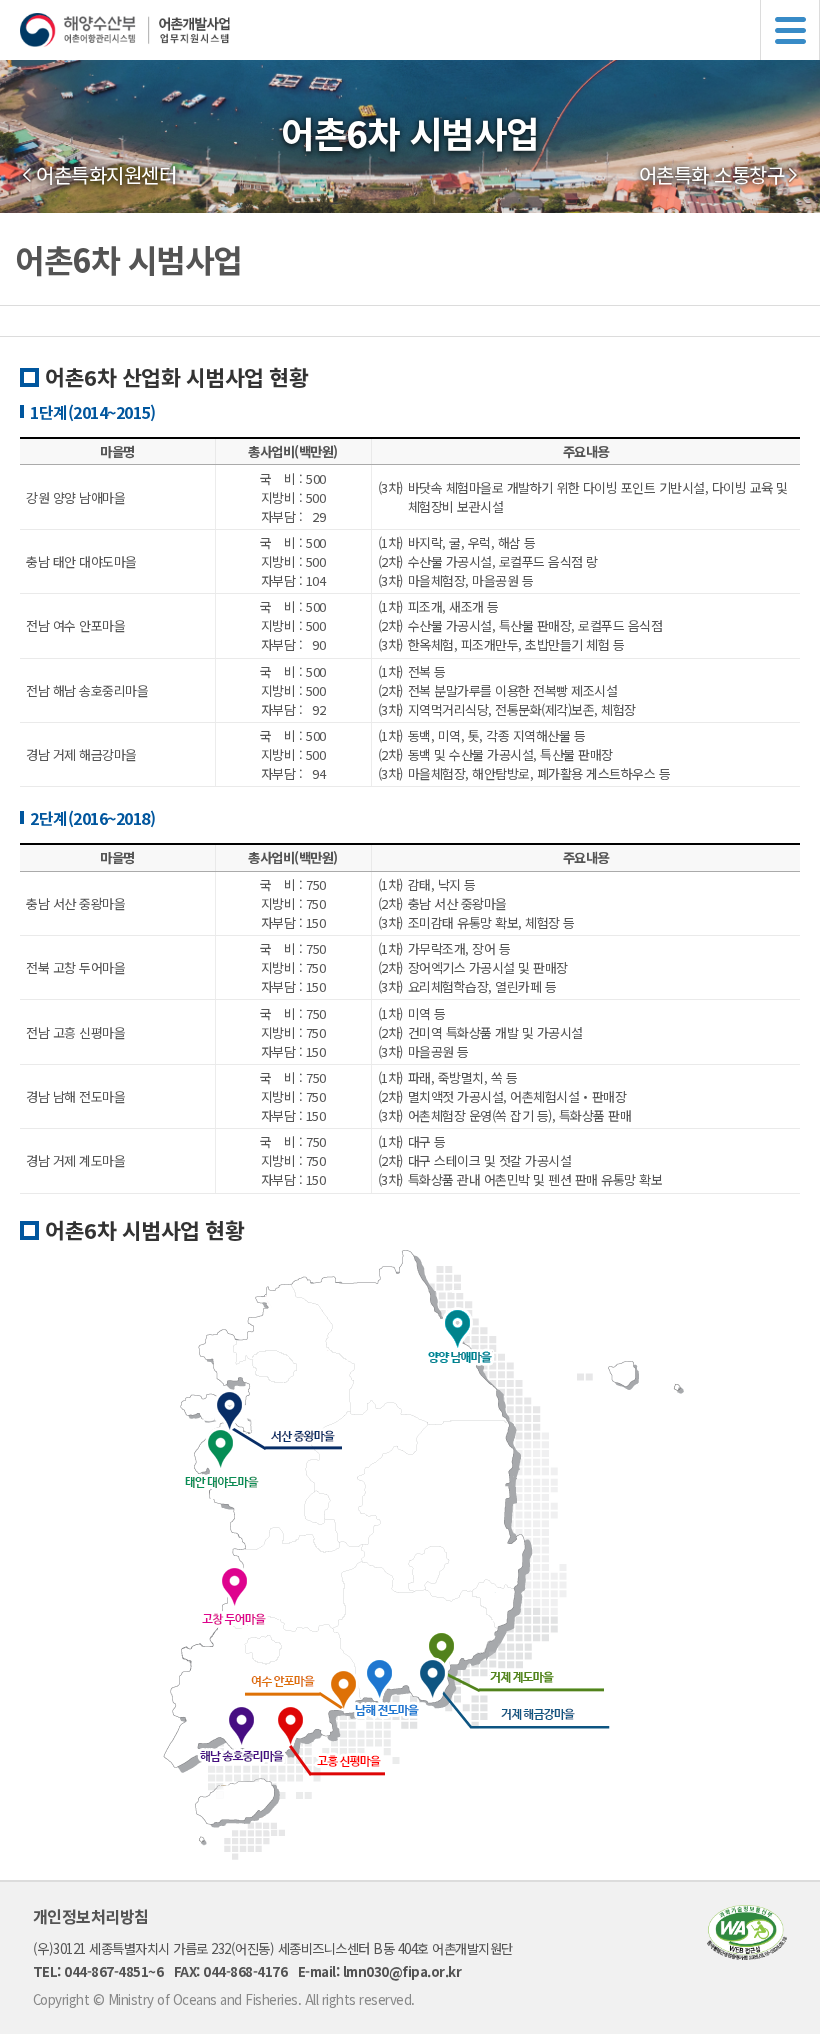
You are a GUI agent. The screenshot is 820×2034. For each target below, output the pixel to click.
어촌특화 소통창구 (712, 175)
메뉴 (790, 30)
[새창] (747, 1953)
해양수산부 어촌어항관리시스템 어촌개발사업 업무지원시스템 (420, 30)
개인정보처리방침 (91, 1916)
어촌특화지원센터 (106, 175)
